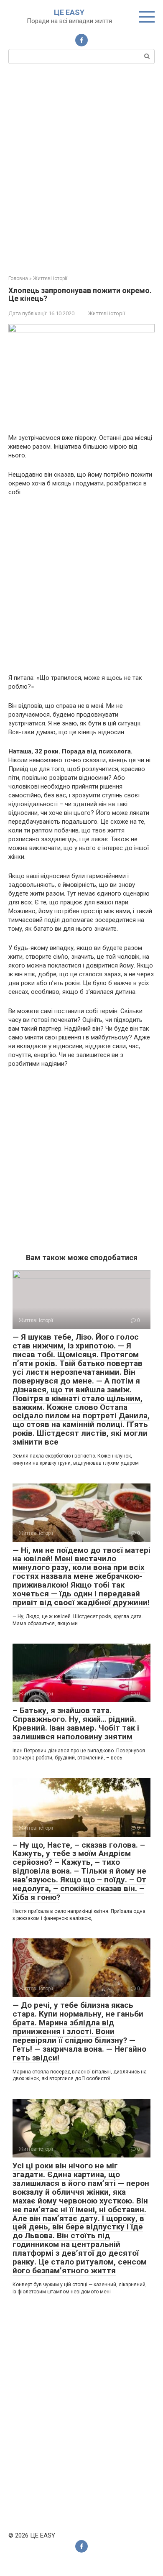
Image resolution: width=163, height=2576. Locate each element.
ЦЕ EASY (69, 12)
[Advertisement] (81, 168)
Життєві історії (107, 313)
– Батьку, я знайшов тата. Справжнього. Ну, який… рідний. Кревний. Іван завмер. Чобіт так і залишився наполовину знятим (76, 1723)
